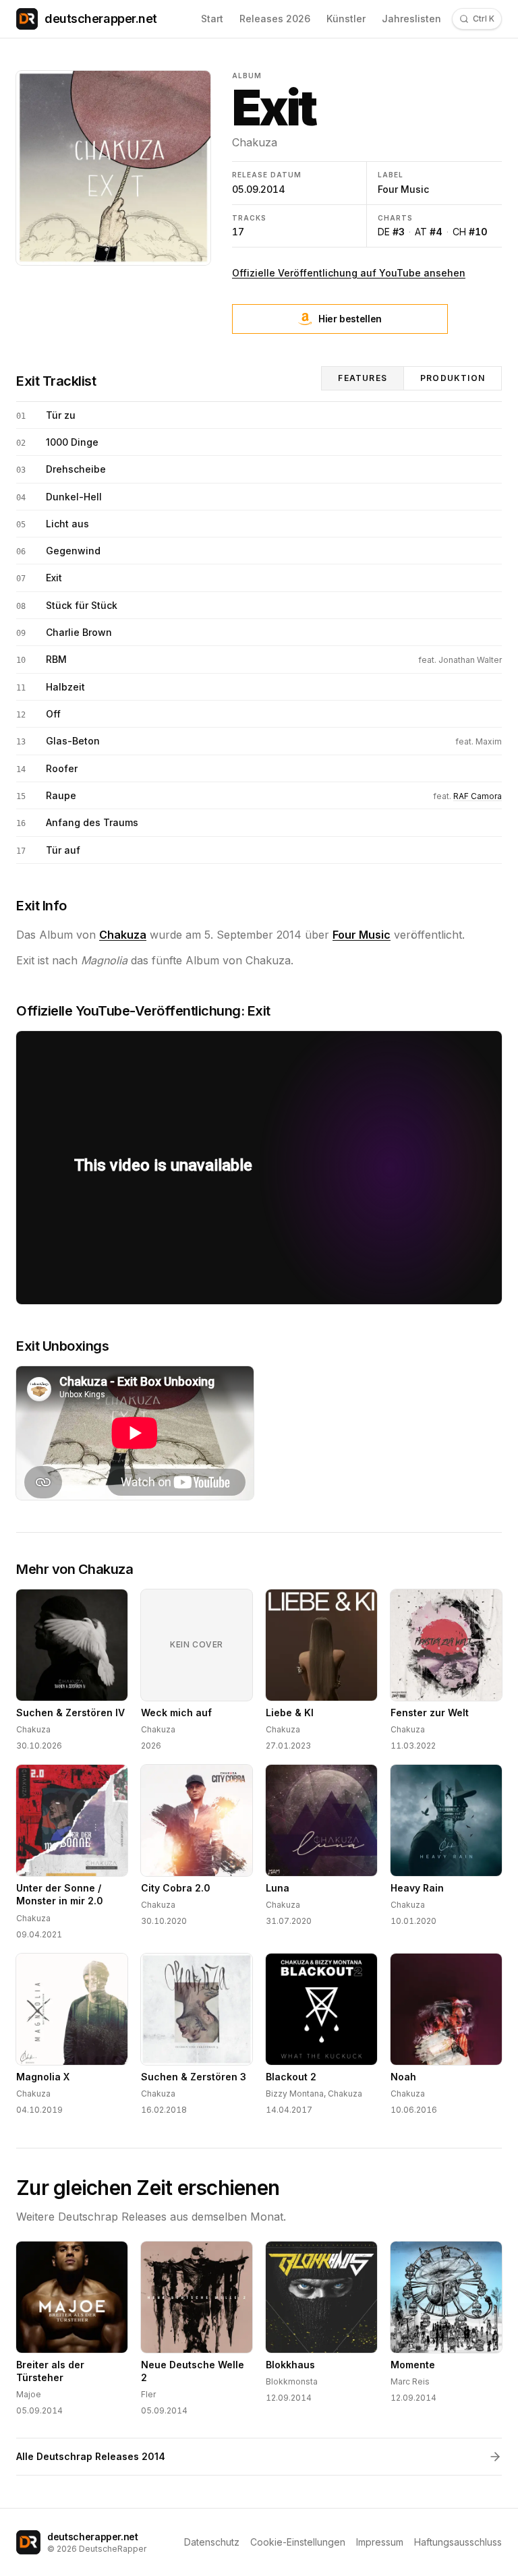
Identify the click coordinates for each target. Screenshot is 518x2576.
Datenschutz (212, 2542)
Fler (148, 2394)
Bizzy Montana (295, 2094)
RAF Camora (478, 796)
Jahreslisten (411, 19)
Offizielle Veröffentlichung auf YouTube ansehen (349, 273)
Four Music (403, 189)
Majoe (29, 2394)
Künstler (346, 19)
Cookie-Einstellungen (298, 2542)
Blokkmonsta (292, 2381)
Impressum (380, 2542)
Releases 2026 (275, 19)
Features (363, 378)
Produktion (453, 378)
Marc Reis (410, 2381)
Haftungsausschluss (458, 2542)
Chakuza (255, 142)
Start (212, 19)
